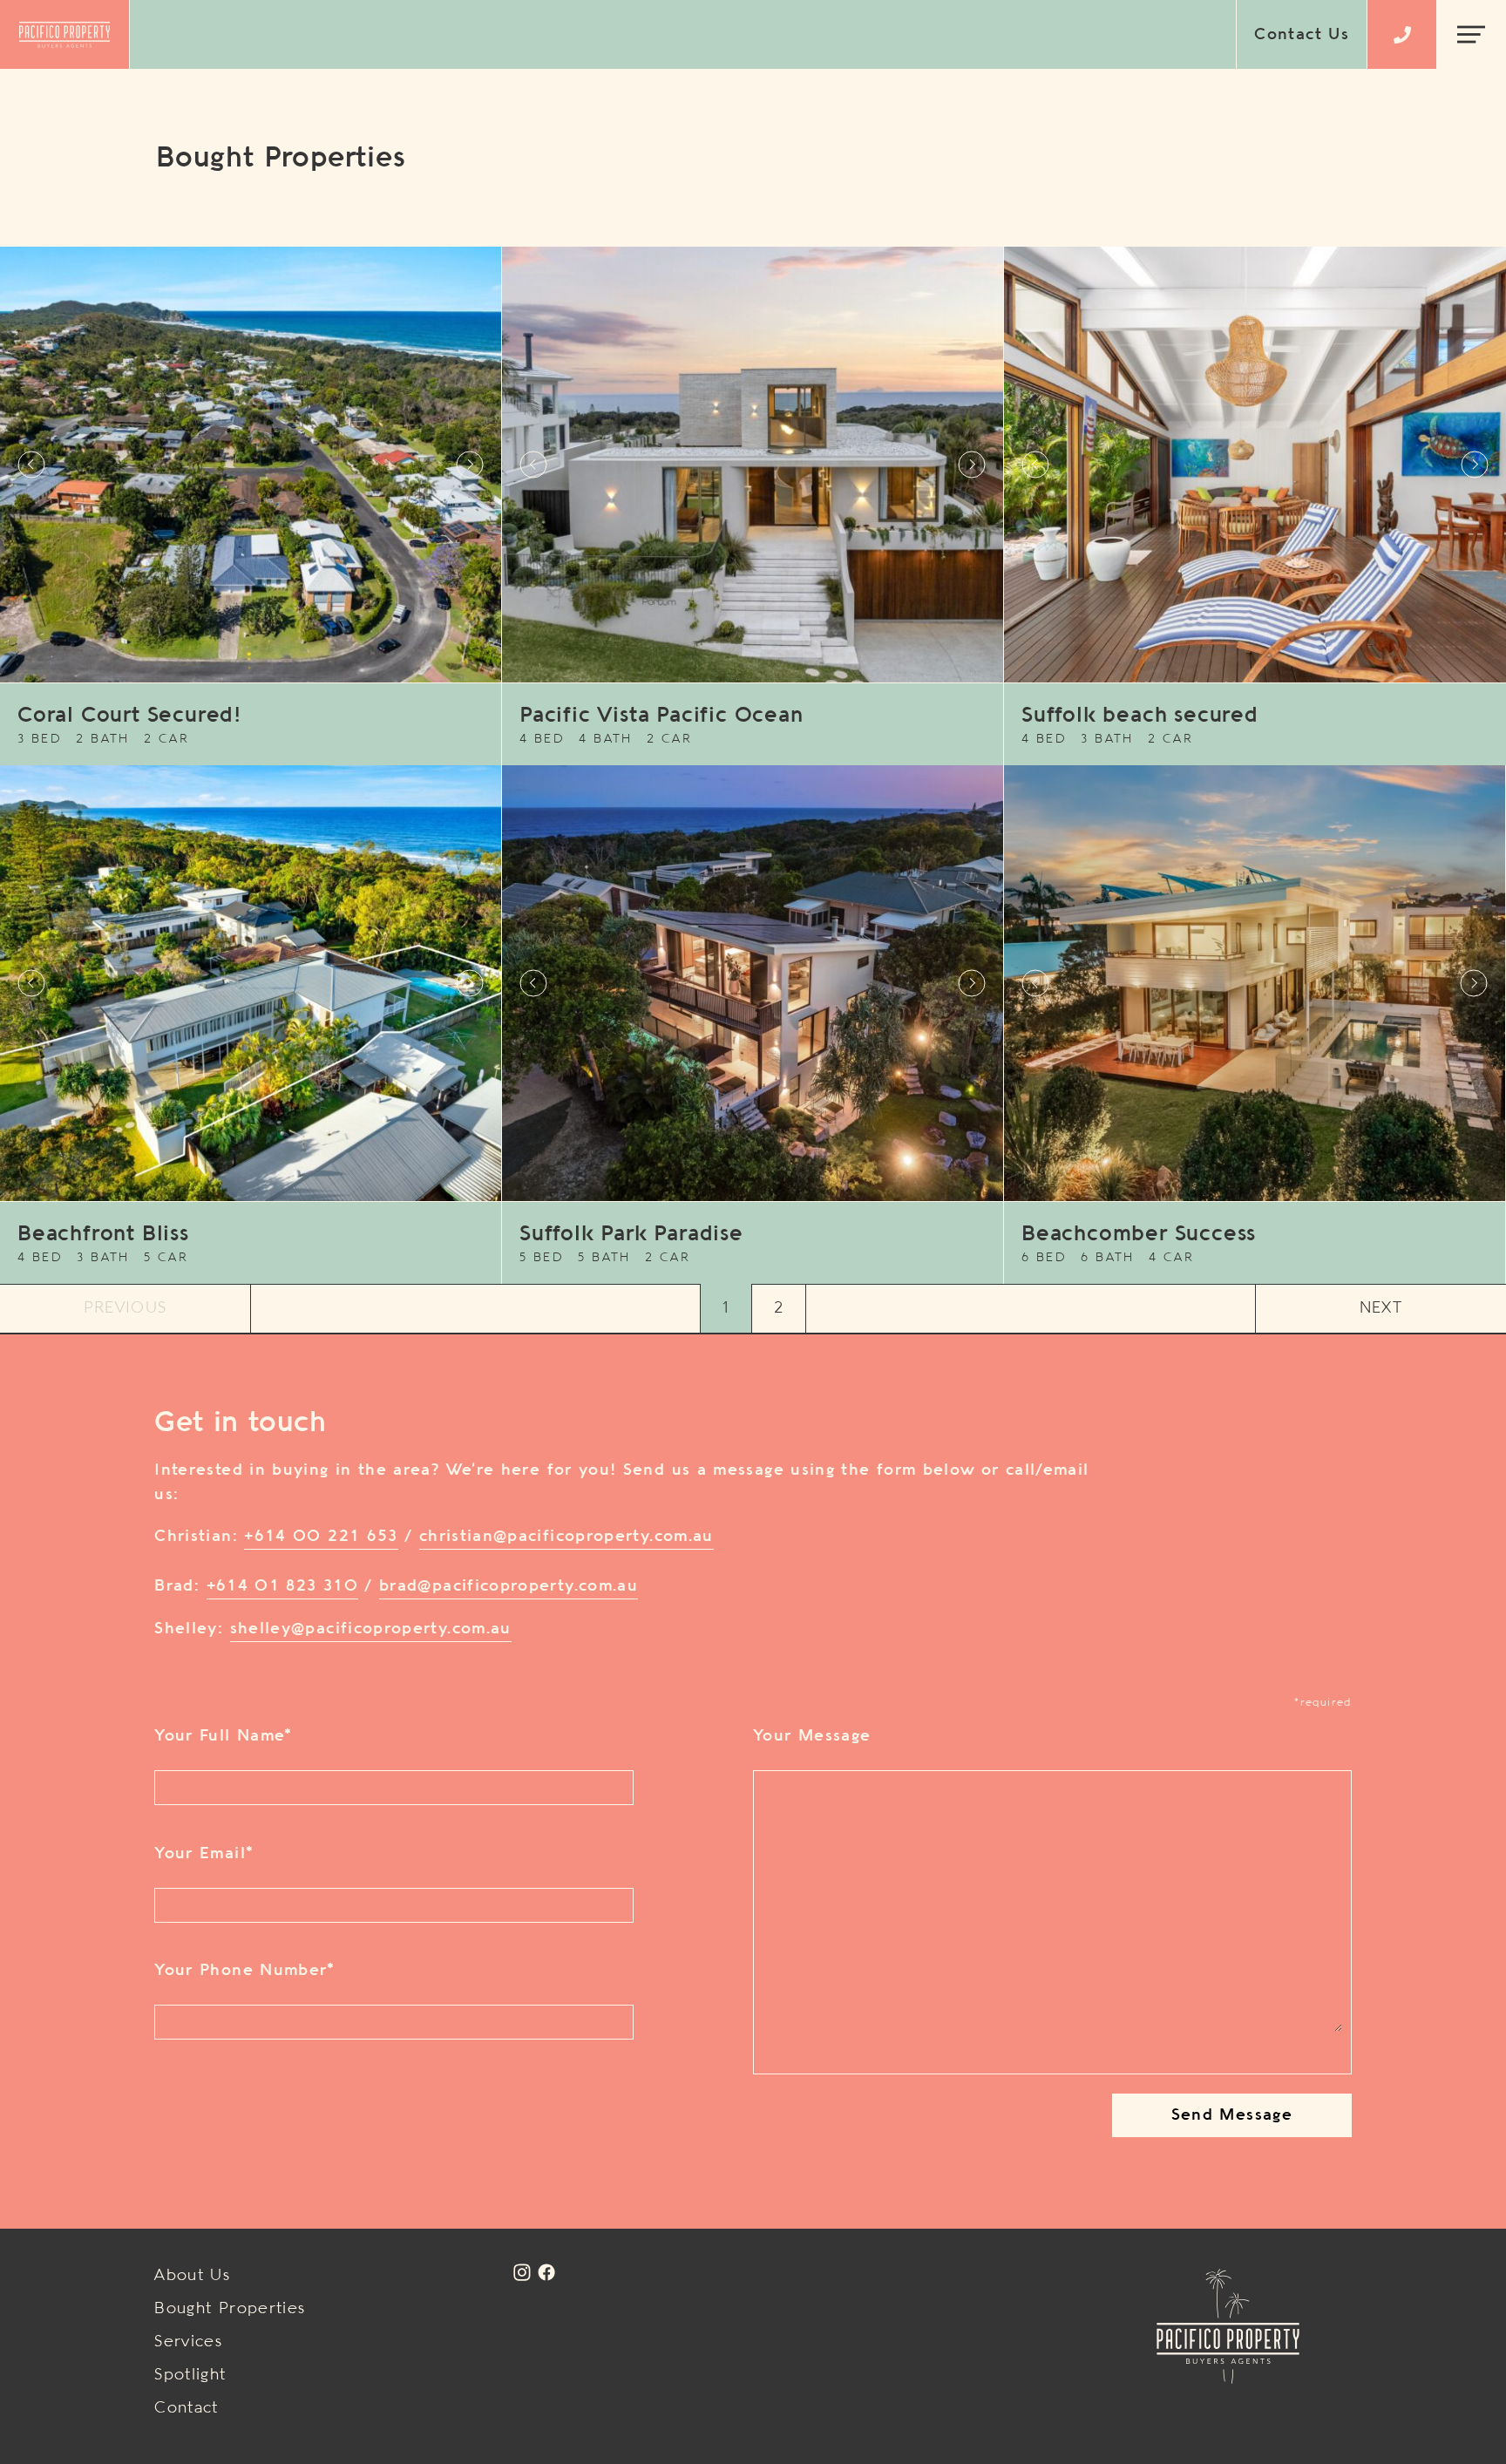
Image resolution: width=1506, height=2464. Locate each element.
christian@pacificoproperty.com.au (566, 1537)
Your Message (812, 1736)
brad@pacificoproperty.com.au (509, 1586)
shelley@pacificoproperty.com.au (371, 1629)
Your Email (204, 1854)
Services (188, 2342)
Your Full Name (223, 1736)
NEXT (1381, 1308)
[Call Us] (1402, 35)
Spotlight (190, 2375)
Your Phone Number (244, 1971)
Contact (187, 2408)
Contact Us (1302, 35)
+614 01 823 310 (282, 1586)
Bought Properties (230, 2309)
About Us (192, 2276)
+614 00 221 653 (321, 1537)
